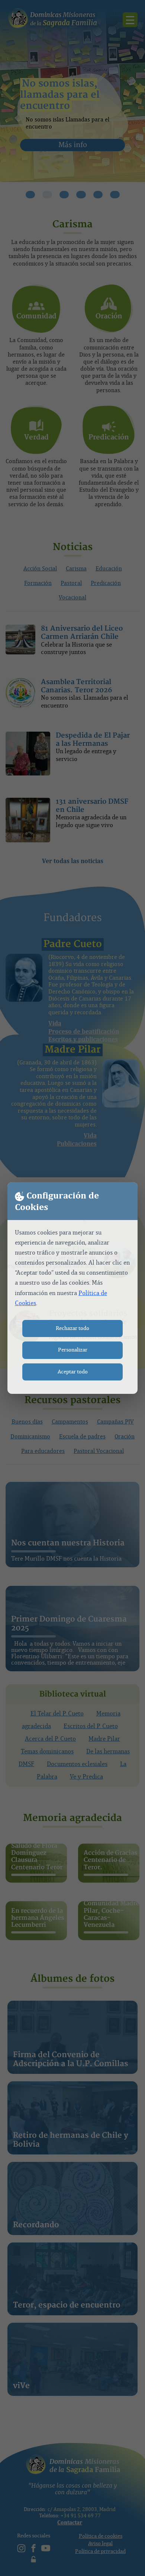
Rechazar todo (72, 1328)
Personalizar (73, 1350)
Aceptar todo (73, 1372)
